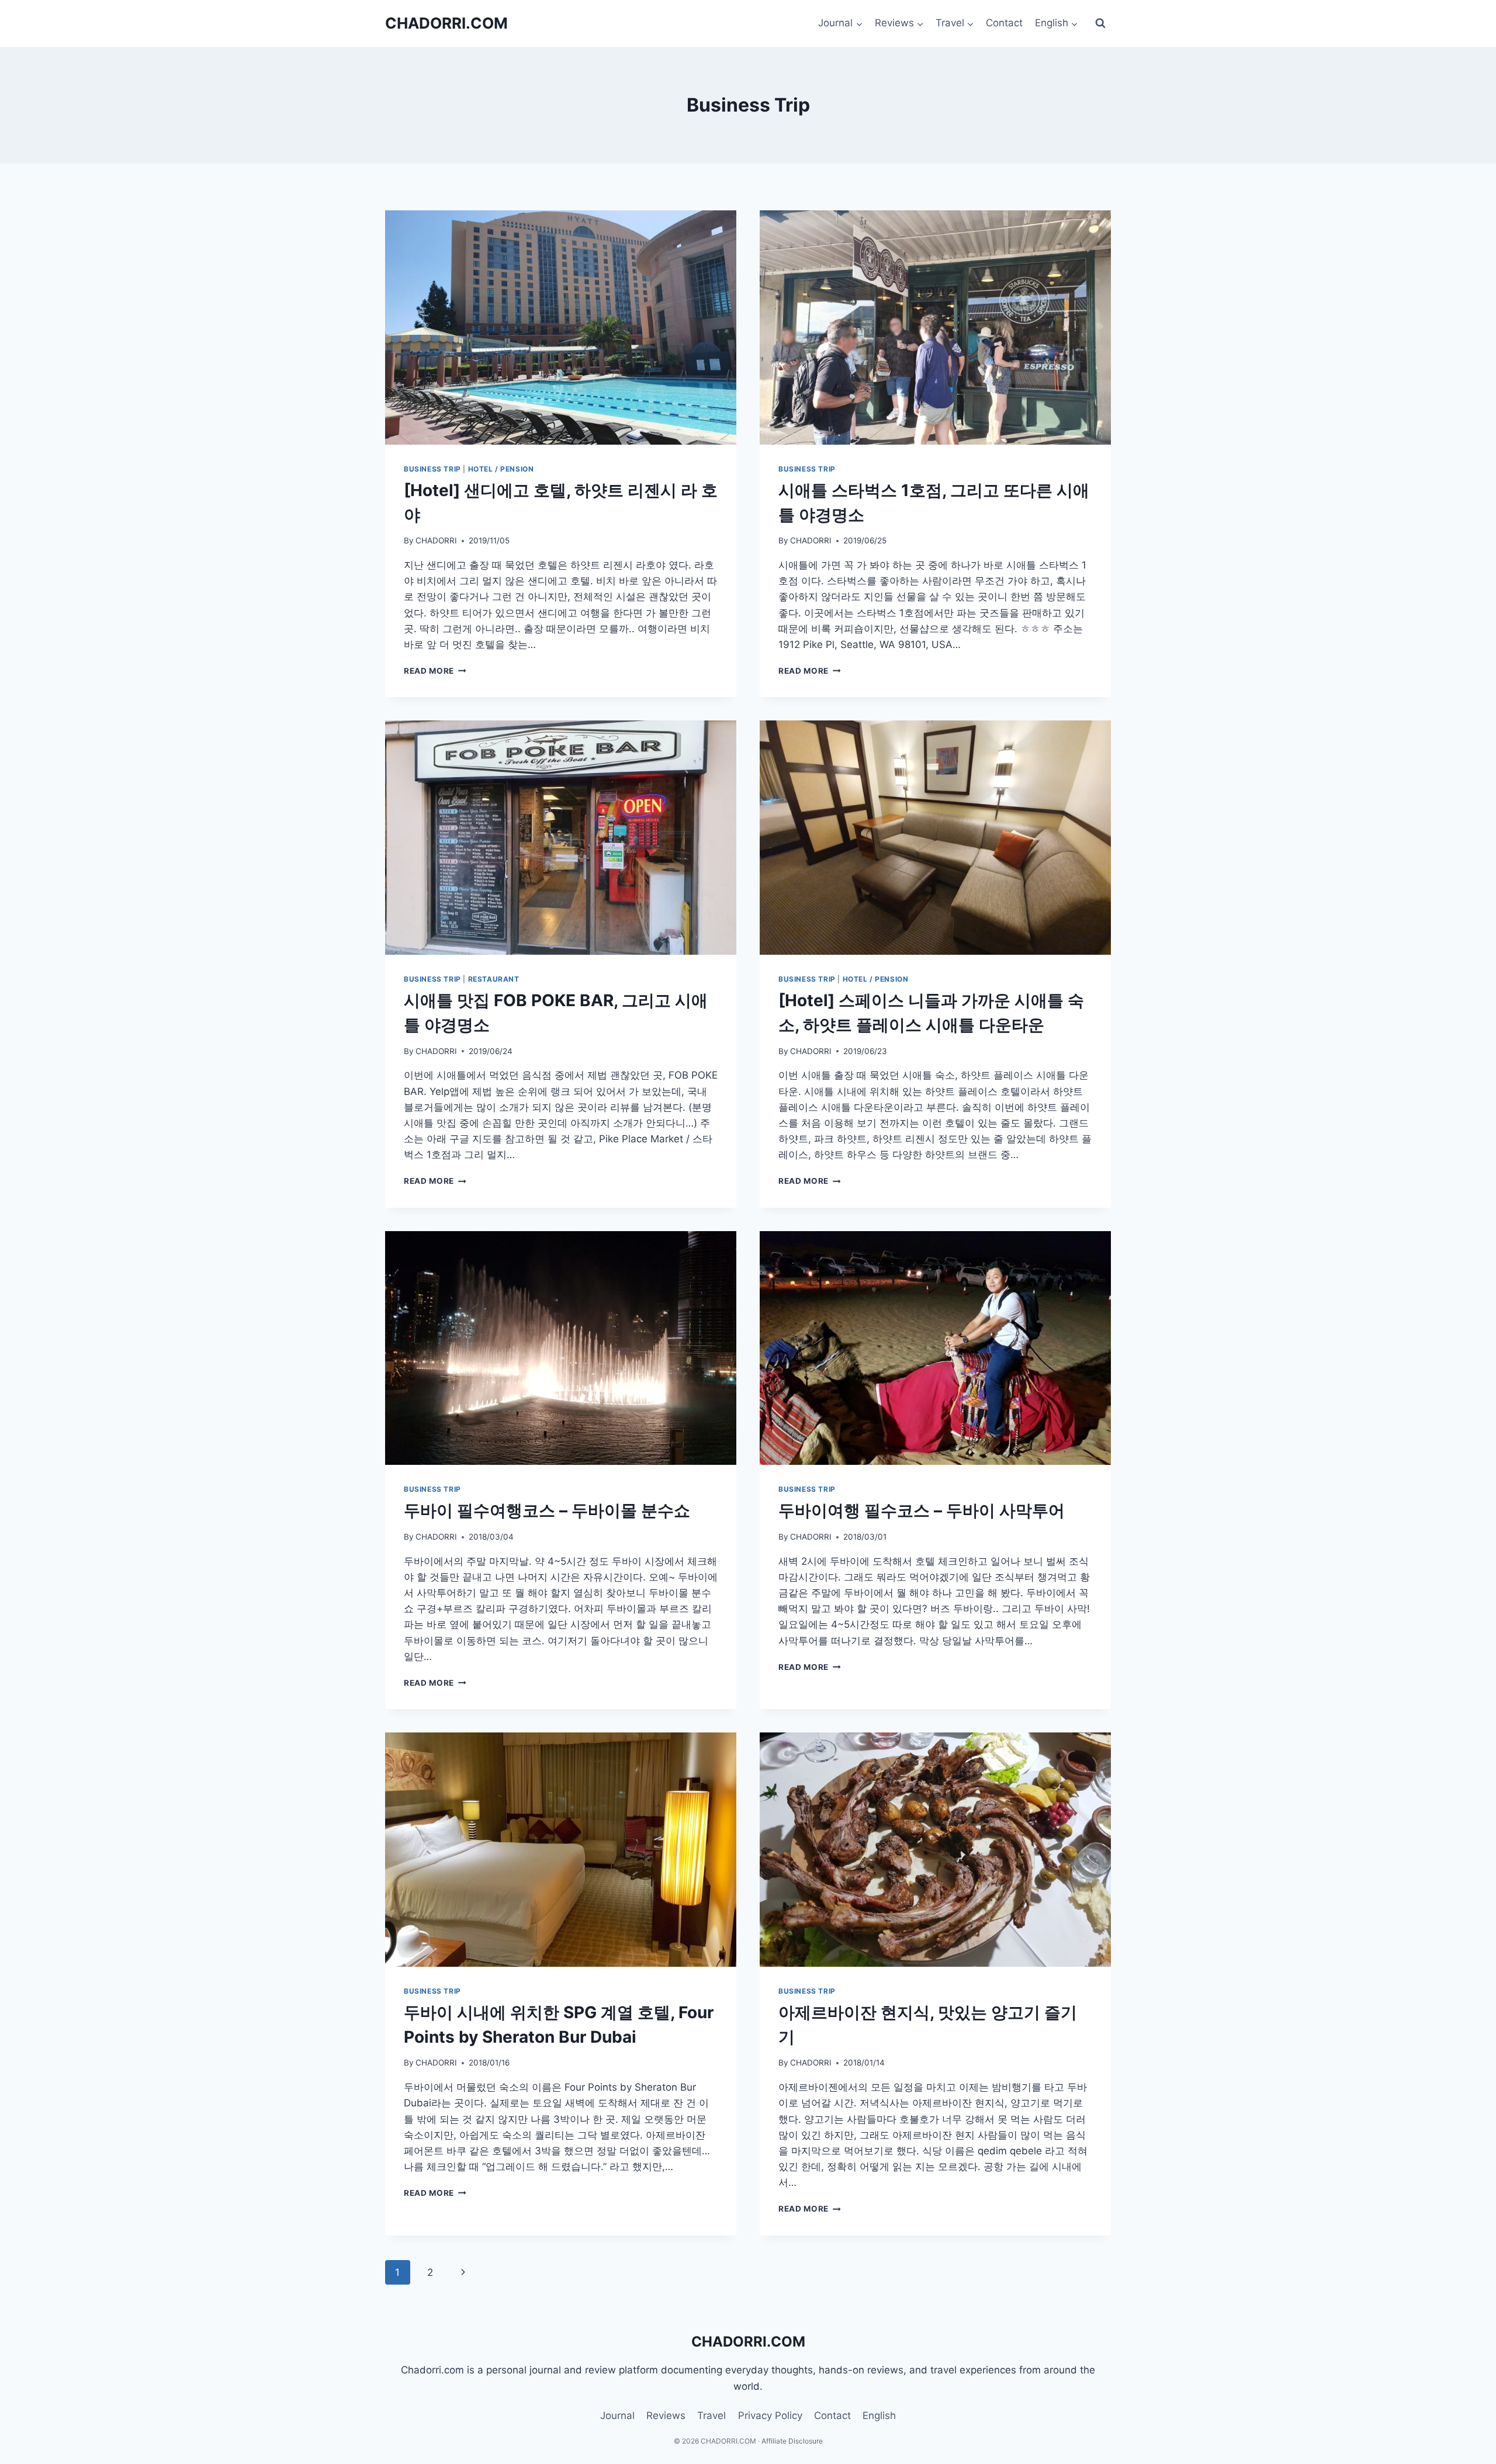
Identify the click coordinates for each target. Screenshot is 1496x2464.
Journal (617, 2416)
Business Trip (432, 469)
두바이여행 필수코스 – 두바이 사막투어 (922, 1510)
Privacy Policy (770, 2416)
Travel (711, 2416)
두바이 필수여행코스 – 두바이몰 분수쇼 (547, 1510)
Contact (1004, 23)
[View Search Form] (1100, 23)
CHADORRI (436, 540)
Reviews (666, 2416)
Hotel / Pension (501, 469)
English (879, 2416)
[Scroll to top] (1453, 2424)
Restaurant (494, 979)
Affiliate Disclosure (792, 2441)
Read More (435, 671)
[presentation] (561, 328)
